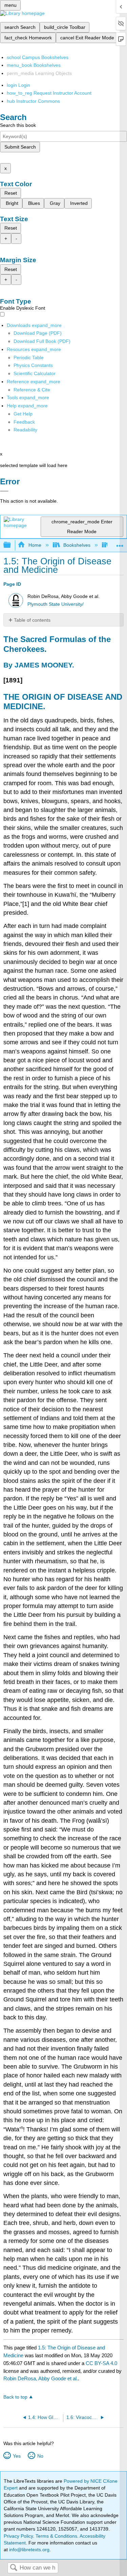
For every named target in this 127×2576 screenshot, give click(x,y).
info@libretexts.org (29, 2550)
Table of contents (32, 620)
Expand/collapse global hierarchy (12, 545)
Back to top (15, 2397)
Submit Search (20, 147)
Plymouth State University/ (56, 604)
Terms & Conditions (56, 2536)
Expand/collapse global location (120, 543)
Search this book (18, 125)
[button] (24, 422)
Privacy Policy (18, 2536)
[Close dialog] (4, 491)
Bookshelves (77, 545)
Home (35, 545)
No (40, 2456)
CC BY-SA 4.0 (101, 2363)
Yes (17, 2456)
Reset (11, 193)
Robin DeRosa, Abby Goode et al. (41, 2378)
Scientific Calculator (35, 373)
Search (14, 2568)
